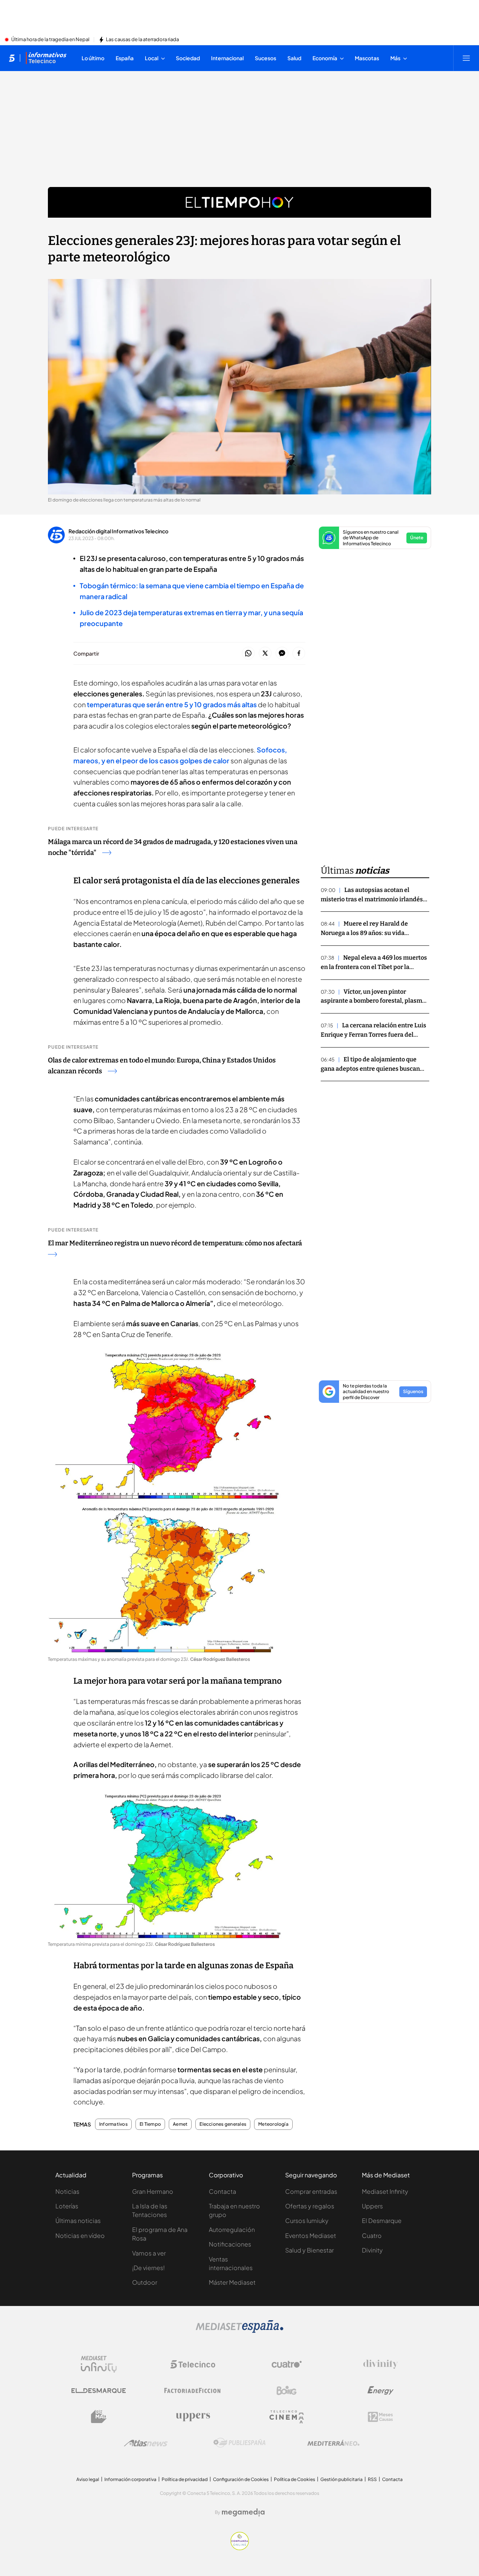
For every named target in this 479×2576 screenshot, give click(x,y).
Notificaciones (230, 2244)
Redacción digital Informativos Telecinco (118, 531)
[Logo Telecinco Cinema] (287, 2417)
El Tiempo (150, 2124)
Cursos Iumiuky (307, 2221)
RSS (372, 2479)
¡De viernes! (148, 2268)
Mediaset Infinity (385, 2191)
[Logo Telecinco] (193, 2364)
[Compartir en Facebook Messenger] (282, 654)
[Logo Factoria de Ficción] (193, 2391)
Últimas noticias (78, 2221)
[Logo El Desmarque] (99, 2391)
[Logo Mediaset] (239, 2331)
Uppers (372, 2206)
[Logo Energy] (381, 2391)
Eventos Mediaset (311, 2235)
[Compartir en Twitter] (265, 654)
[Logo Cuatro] (287, 2364)
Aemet (180, 2124)
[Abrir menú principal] (466, 58)
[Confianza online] (240, 2548)
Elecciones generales (223, 2124)
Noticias (67, 2191)
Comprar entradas (311, 2191)
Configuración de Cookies (241, 2479)
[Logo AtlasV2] (146, 2443)
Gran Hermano (153, 2191)
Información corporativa (130, 2479)
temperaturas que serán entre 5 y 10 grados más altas (172, 704)
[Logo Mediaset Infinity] (99, 2364)
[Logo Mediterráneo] (333, 2443)
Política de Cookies (295, 2479)
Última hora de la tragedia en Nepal (50, 40)
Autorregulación (232, 2230)
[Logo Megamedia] (243, 2512)
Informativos (113, 2124)
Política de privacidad (185, 2479)
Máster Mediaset (232, 2282)
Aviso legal (88, 2479)
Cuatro (372, 2235)
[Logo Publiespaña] (239, 2443)
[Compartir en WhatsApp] (248, 654)
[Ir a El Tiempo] (239, 202)
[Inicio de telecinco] (12, 58)
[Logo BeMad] (99, 2417)
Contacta (222, 2191)
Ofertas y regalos (310, 2206)
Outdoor (145, 2282)
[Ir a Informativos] (46, 58)
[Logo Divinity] (381, 2364)
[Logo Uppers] (193, 2417)
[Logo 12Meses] (380, 2417)
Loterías (67, 2206)
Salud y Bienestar (309, 2250)
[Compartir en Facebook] (299, 654)
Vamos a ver (149, 2253)
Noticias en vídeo (80, 2235)
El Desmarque (382, 2221)
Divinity (372, 2250)
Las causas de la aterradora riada (142, 40)
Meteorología (273, 2124)
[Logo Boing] (287, 2391)
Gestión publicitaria (341, 2479)
